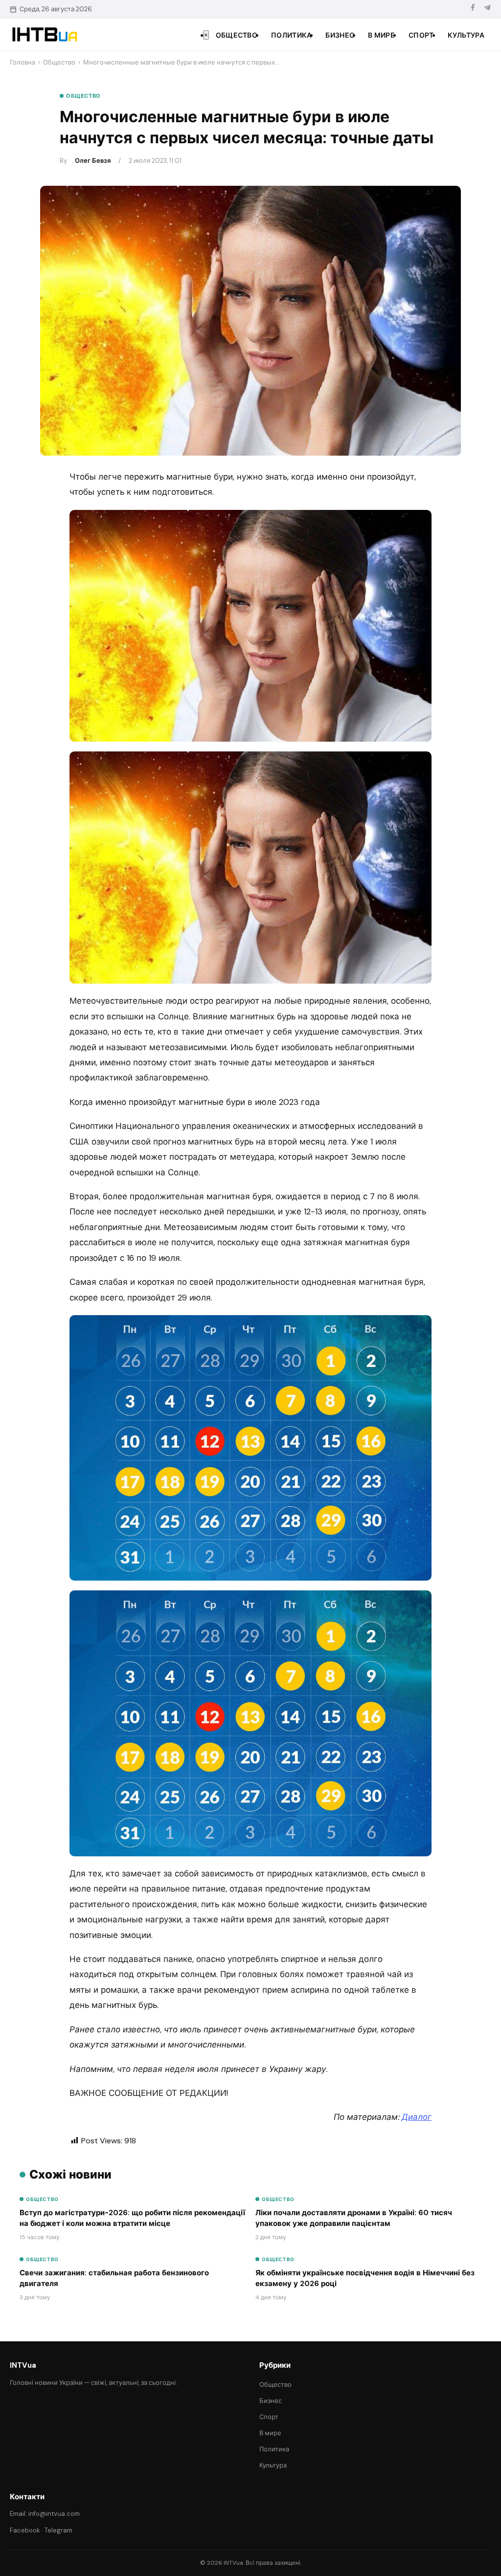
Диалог (417, 2117)
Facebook (25, 2530)
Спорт (421, 35)
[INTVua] (44, 35)
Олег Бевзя (93, 161)
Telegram (58, 2530)
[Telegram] (487, 9)
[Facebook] (473, 9)
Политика (291, 35)
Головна (23, 62)
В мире (381, 35)
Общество (237, 35)
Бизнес (340, 35)
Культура (466, 35)
